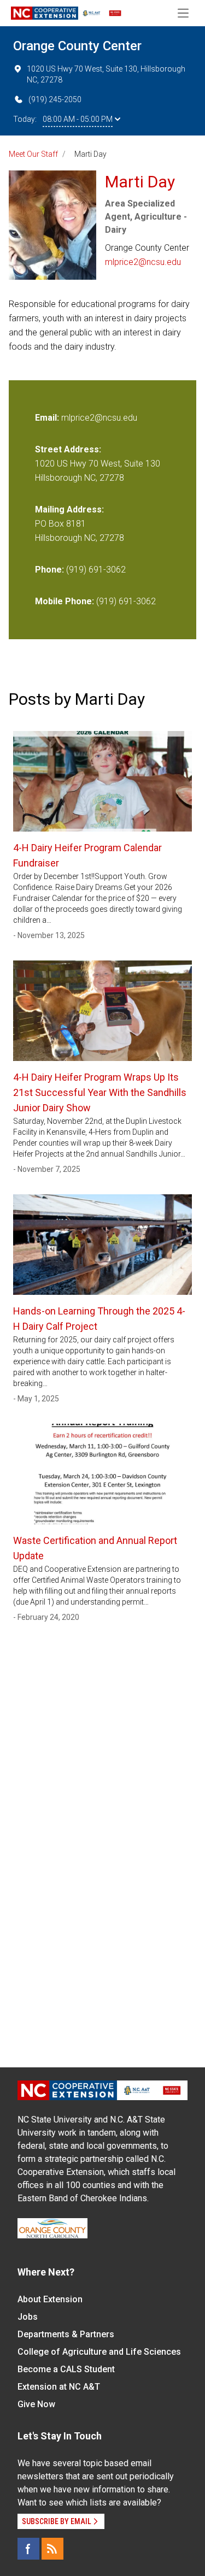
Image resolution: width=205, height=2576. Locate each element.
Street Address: (68, 449)
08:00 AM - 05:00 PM (78, 119)
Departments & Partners (66, 2334)
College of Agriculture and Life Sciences (99, 2352)
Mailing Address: (69, 509)
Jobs (28, 2317)
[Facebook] (28, 2549)
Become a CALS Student (66, 2369)
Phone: (49, 570)
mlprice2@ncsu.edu (143, 262)
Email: (48, 418)
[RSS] (52, 2549)
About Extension (50, 2299)
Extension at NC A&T (59, 2387)
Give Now (36, 2404)
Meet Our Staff (33, 154)
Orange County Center (77, 46)
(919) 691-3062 (96, 570)
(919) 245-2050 (55, 99)
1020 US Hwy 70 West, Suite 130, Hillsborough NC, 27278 (106, 74)
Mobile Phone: (65, 601)
